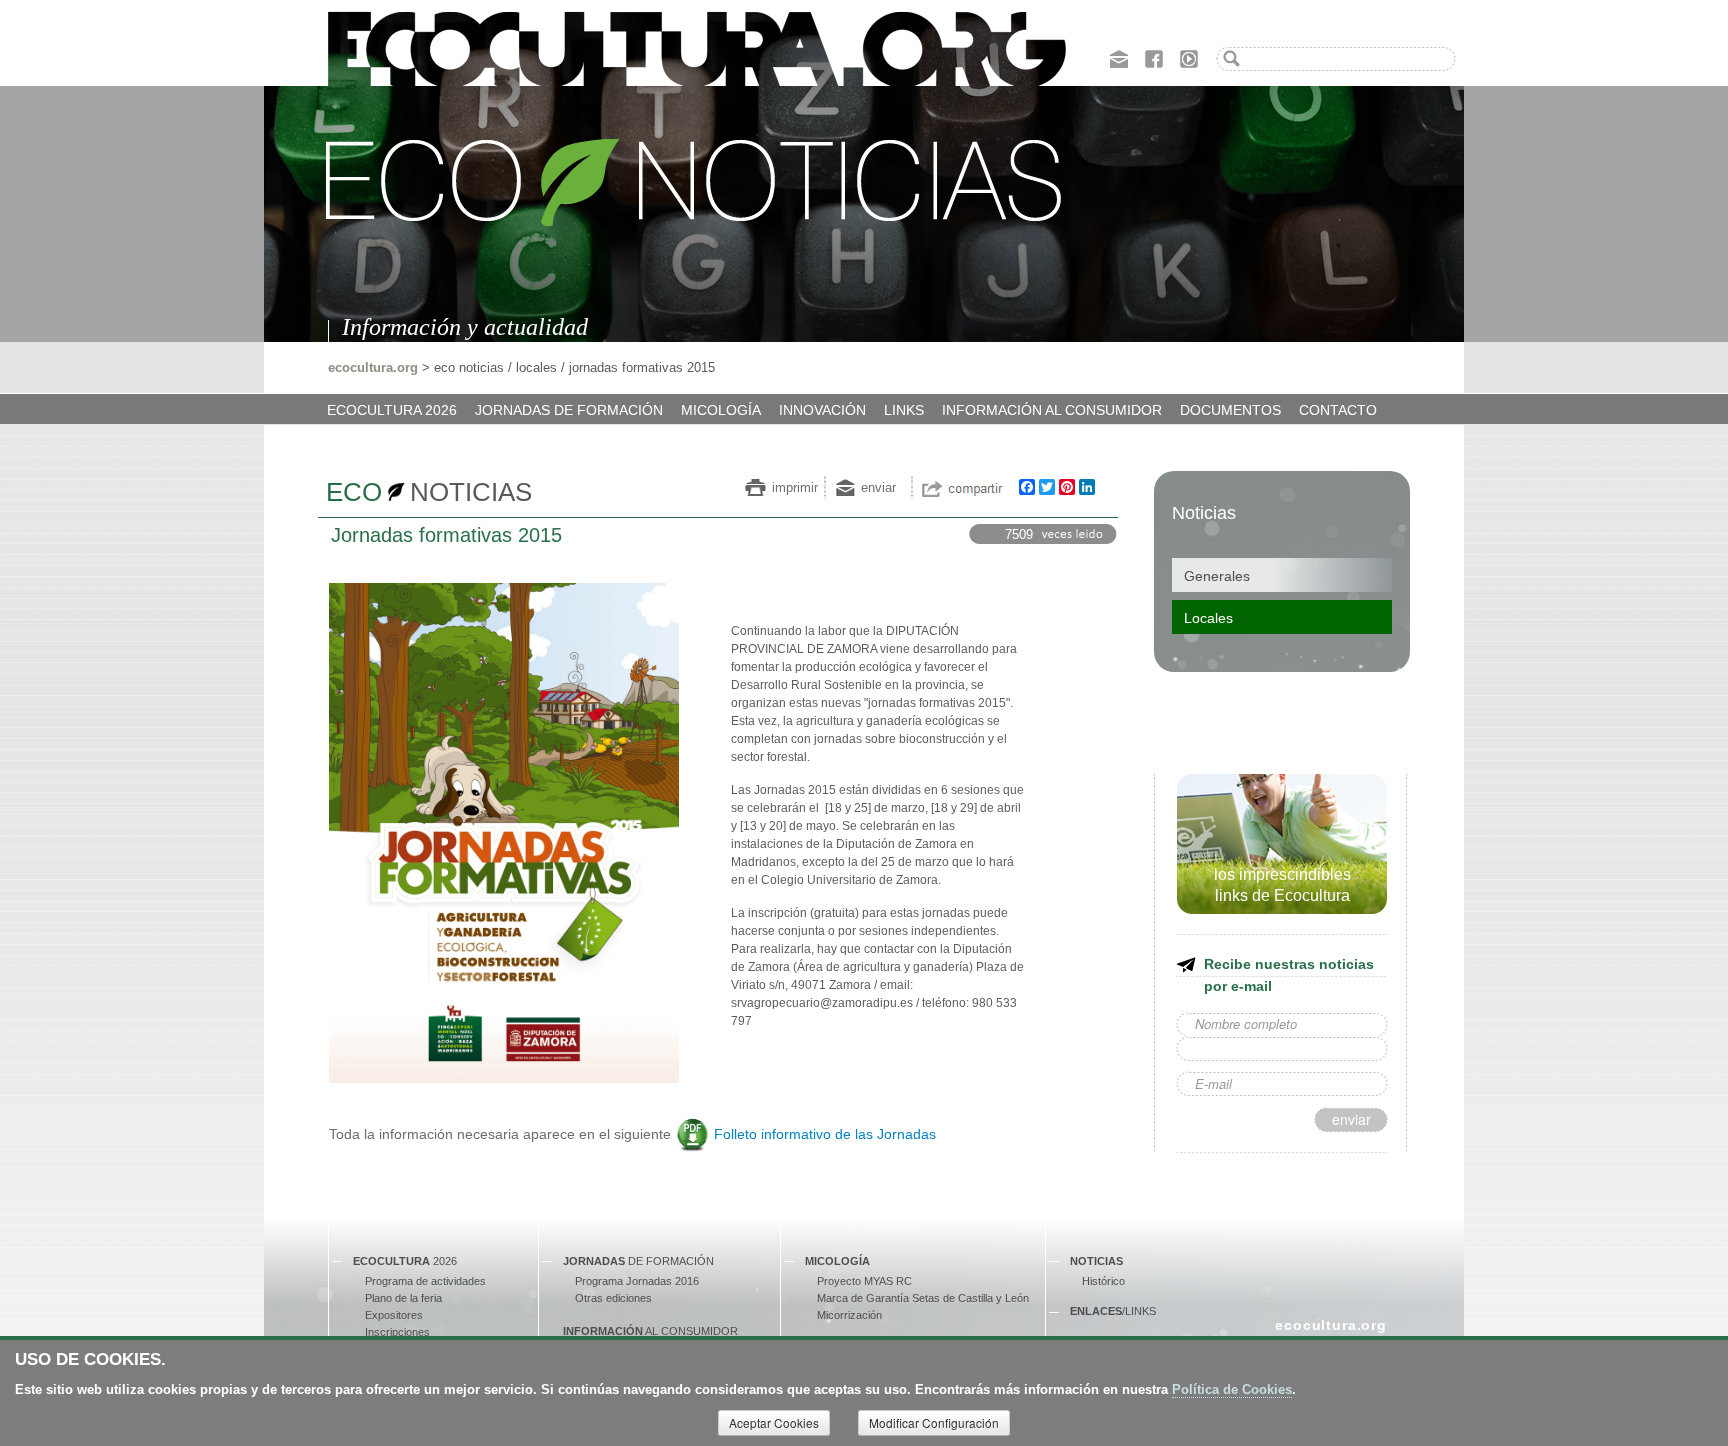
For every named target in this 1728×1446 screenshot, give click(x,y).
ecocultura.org (373, 367)
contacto (1338, 410)
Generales (1217, 576)
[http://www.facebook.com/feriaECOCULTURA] (1154, 57)
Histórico (1103, 1281)
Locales (1208, 618)
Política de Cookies (1232, 1389)
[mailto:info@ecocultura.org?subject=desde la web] (1119, 57)
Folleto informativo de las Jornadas (825, 1134)
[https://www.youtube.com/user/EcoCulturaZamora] (1189, 57)
